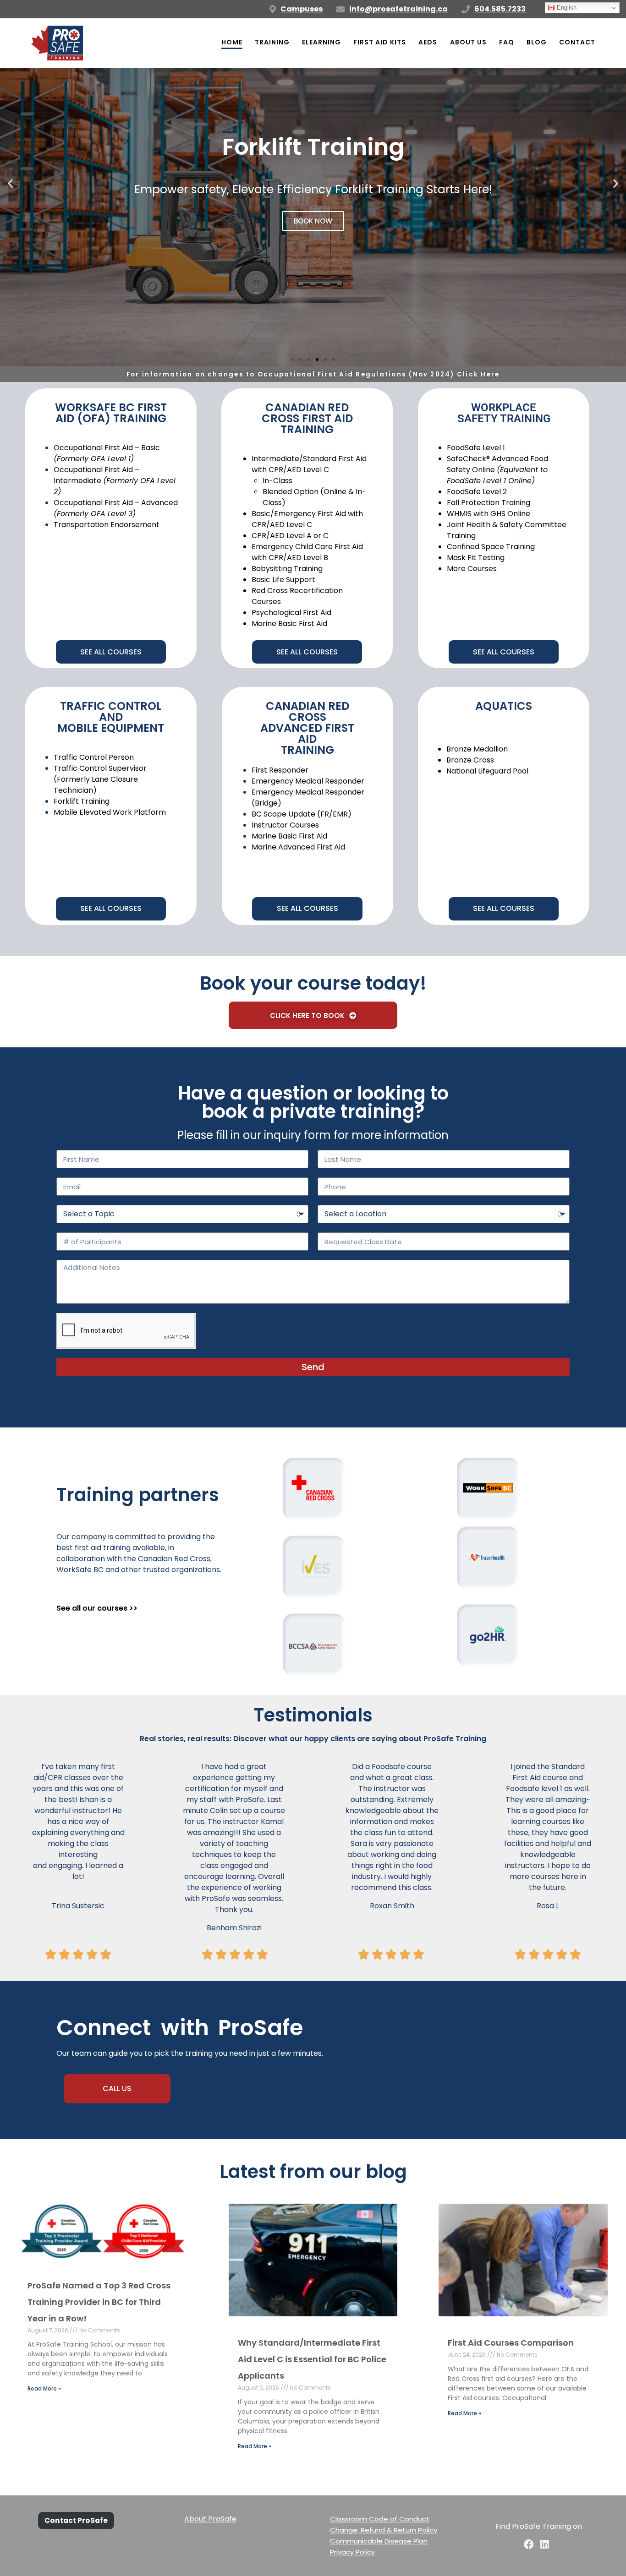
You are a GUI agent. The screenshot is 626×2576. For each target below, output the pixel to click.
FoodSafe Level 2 (477, 492)
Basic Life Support (283, 580)
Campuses (302, 9)
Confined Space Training (491, 547)
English (566, 8)
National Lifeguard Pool (487, 771)
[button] (10, 183)
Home (232, 42)
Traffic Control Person (94, 757)
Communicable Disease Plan (379, 2541)
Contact (577, 42)
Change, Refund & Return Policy (384, 2530)
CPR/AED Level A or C (290, 536)
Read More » (44, 2388)
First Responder (280, 770)
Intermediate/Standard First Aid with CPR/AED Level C (309, 464)
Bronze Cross (470, 760)
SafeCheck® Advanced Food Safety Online (497, 470)
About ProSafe (210, 2519)
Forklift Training (82, 801)
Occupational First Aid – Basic (107, 453)
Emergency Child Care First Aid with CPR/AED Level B (307, 552)
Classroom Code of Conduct (380, 2519)
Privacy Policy (352, 2552)
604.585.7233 (500, 9)
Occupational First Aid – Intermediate (115, 481)
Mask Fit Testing (476, 558)
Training (272, 42)
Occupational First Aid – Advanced (116, 508)
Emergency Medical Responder (308, 781)
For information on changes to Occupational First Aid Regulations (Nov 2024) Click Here (313, 374)
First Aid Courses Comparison (511, 2343)
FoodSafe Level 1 (476, 448)
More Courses (472, 569)
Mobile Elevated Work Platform (110, 812)
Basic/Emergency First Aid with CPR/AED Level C (307, 519)
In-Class (277, 481)
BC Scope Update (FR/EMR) (302, 814)
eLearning (321, 42)
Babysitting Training (287, 569)
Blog (537, 42)
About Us (468, 42)
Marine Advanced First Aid (298, 847)
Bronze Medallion (477, 749)
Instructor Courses (285, 825)
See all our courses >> (97, 1608)
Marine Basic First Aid (289, 624)
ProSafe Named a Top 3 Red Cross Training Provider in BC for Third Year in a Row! (99, 2302)
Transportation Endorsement (107, 525)
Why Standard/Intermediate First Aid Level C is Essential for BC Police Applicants (312, 2359)
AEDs (428, 42)
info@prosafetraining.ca (398, 9)
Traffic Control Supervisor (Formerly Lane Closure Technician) (100, 779)
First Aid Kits (380, 42)
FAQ (507, 42)
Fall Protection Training (489, 503)
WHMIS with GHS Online (489, 514)
